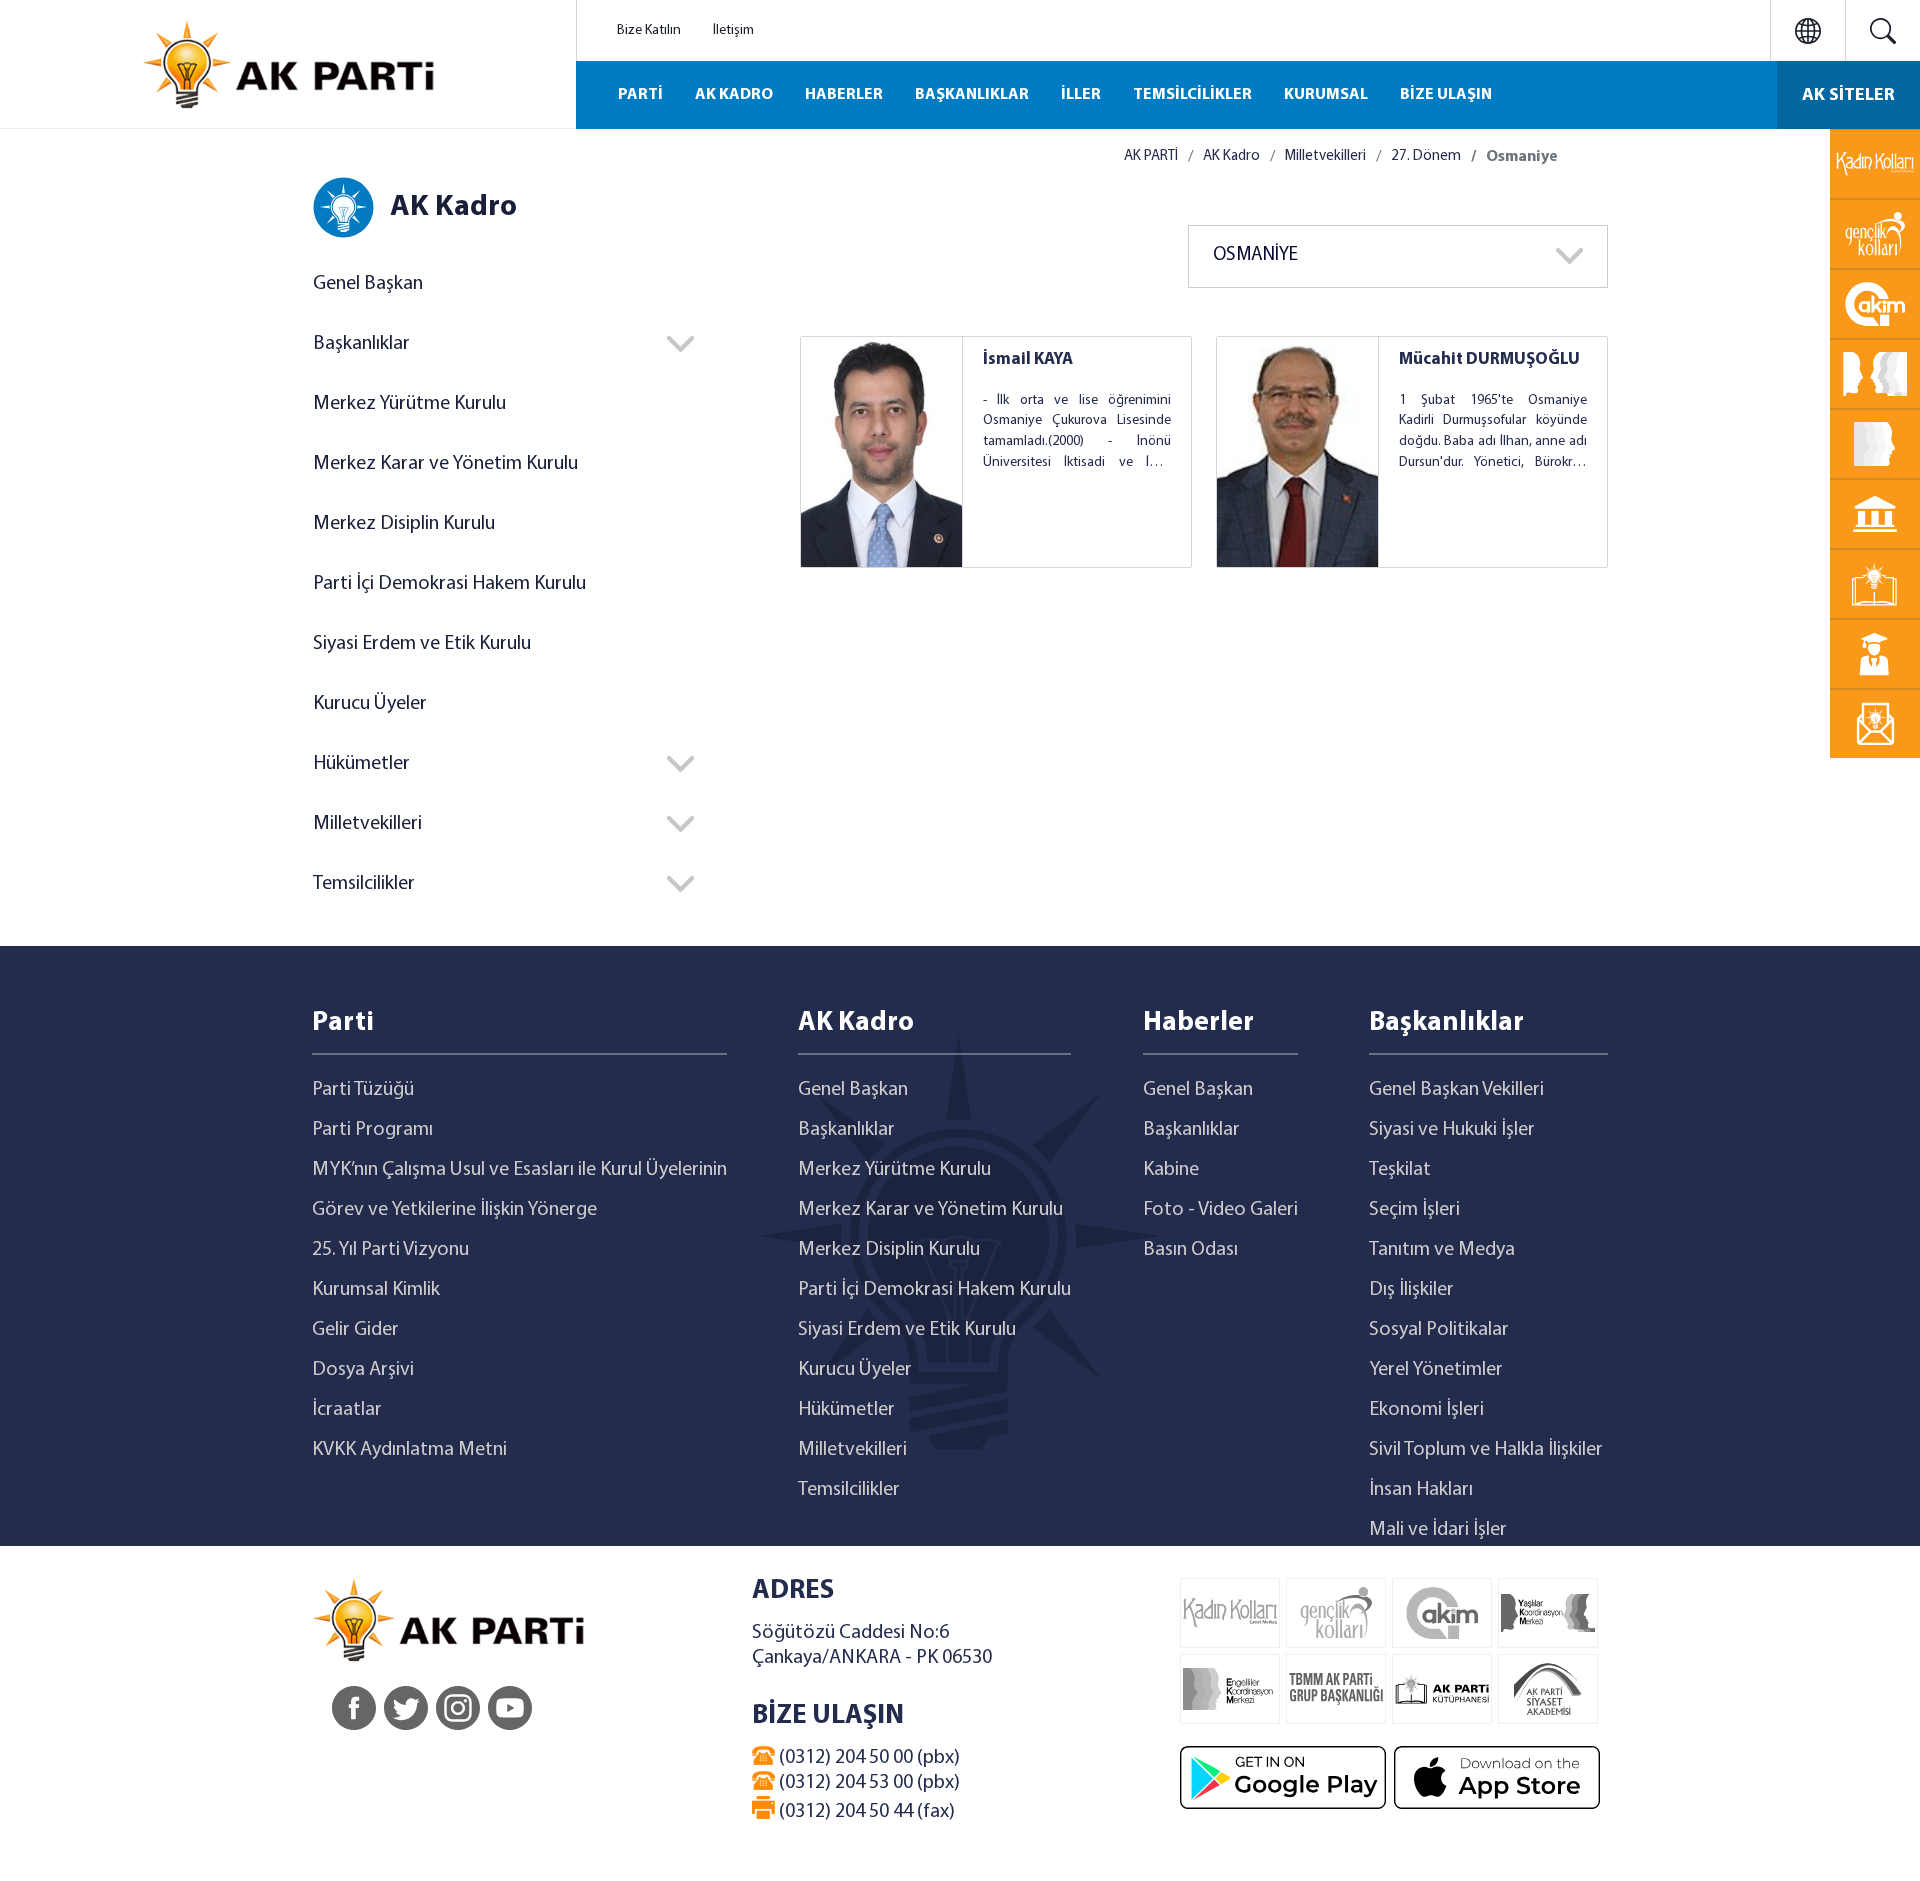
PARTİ (640, 95)
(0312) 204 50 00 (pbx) (867, 1758)
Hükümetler (846, 1410)
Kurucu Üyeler (370, 704)
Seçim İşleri (1414, 1210)
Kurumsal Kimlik (376, 1290)
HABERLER (844, 95)
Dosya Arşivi (363, 1370)
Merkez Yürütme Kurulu (409, 404)
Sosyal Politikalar (1439, 1330)
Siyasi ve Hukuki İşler (1452, 1130)
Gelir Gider (355, 1330)
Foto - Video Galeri (1220, 1210)
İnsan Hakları (1421, 1490)
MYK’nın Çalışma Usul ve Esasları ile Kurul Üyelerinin (519, 1170)
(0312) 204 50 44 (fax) (865, 1812)
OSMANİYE (1255, 255)
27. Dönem (1426, 156)
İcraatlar (347, 1410)
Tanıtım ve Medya (1442, 1250)
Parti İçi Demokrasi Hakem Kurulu (449, 584)
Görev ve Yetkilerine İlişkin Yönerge (454, 1210)
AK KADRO (734, 95)
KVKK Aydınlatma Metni (409, 1450)
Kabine (1171, 1170)
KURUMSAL (1326, 95)
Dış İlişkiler (1411, 1290)
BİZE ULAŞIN (1446, 95)
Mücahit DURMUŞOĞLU (1489, 359)
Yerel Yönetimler (1436, 1370)
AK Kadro (1231, 156)
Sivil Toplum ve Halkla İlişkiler (1486, 1450)
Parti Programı (372, 1130)
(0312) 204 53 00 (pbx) (867, 1783)
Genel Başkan (368, 284)
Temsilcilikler (849, 1490)
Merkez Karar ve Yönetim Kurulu (445, 464)
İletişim (733, 30)
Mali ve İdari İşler (1438, 1530)
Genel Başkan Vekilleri (1456, 1090)
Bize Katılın (649, 30)
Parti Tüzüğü (363, 1090)
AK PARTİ (1151, 156)
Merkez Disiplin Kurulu (404, 524)
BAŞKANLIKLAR (972, 95)
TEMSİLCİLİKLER (1192, 95)
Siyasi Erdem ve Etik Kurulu (422, 644)
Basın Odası (1190, 1250)
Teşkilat (1400, 1170)
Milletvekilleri (1325, 156)
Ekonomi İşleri (1426, 1410)
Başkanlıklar (846, 1130)
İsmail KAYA (1028, 359)
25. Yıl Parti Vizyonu (390, 1250)
